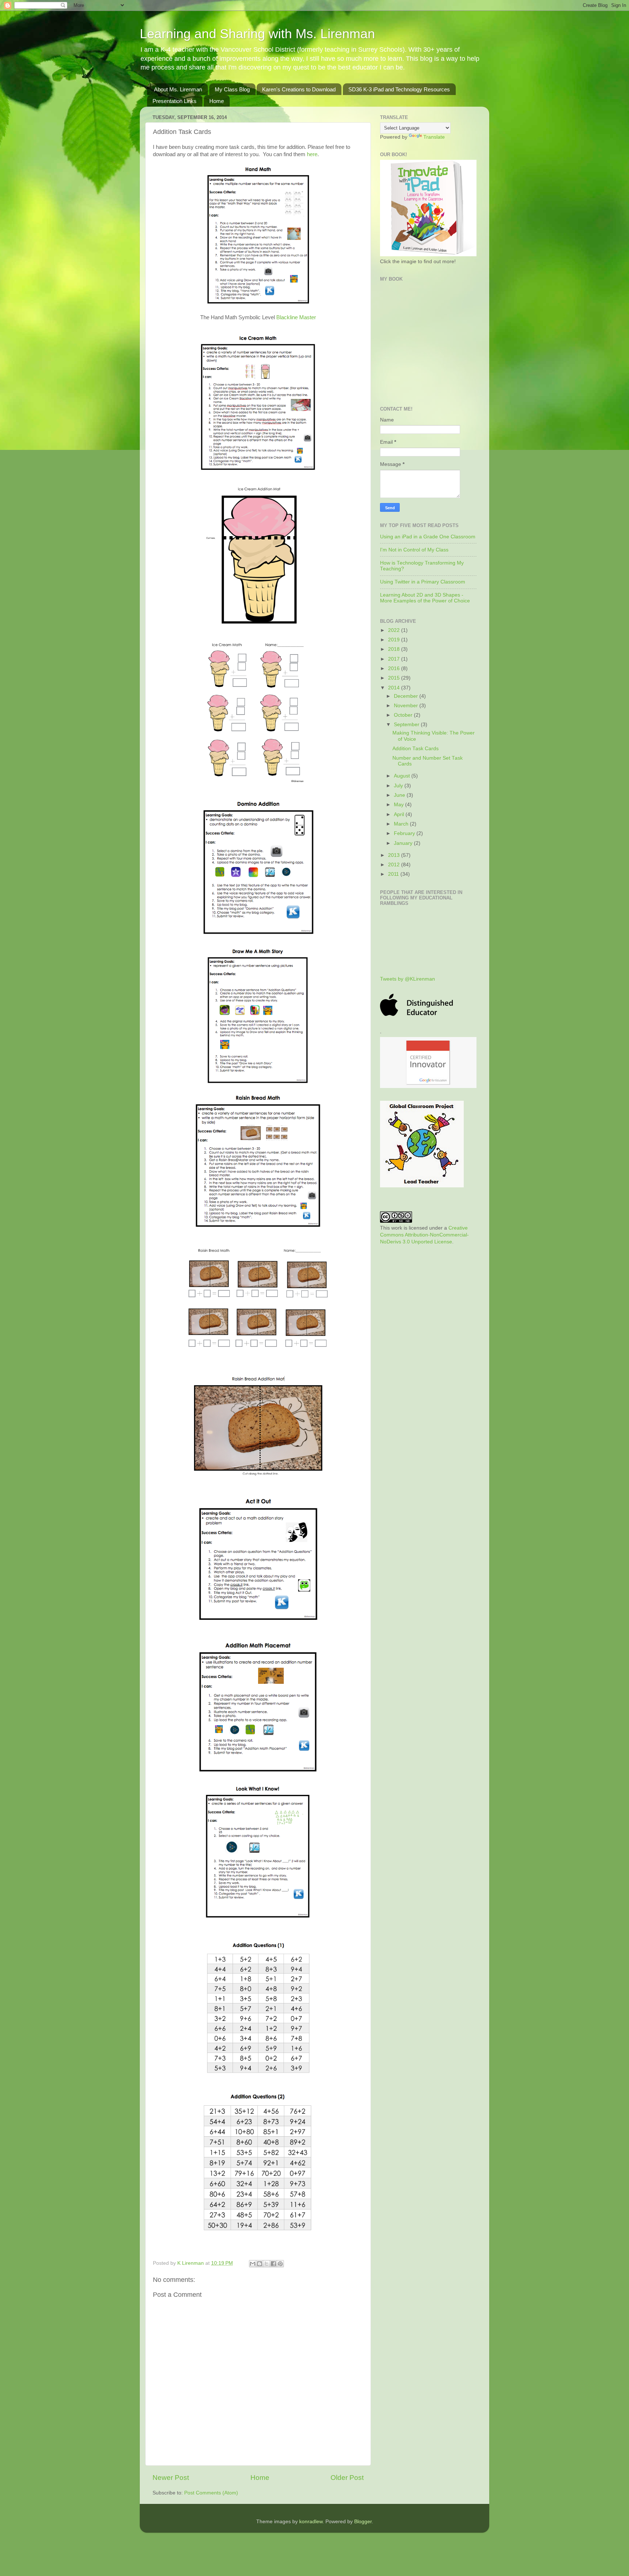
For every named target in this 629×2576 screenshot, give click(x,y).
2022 (395, 630)
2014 (395, 688)
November (407, 706)
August (403, 776)
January (404, 843)
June (400, 795)
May (399, 805)
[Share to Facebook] (273, 2264)
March (402, 824)
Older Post (347, 2478)
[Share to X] (266, 2264)
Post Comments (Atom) (211, 2493)
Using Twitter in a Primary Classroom (423, 582)
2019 (395, 640)
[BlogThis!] (260, 2264)
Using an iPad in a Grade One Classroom (428, 537)
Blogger (363, 2522)
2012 (395, 865)
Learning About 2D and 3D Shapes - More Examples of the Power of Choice (425, 598)
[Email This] (253, 2264)
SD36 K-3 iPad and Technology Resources (399, 89)
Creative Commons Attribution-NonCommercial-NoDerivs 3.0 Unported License (424, 1235)
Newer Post (171, 2478)
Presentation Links (175, 101)
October (404, 715)
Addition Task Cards (416, 749)
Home (217, 101)
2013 (395, 855)
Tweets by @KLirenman (408, 979)
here (312, 154)
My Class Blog (232, 89)
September (407, 725)
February (405, 833)
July (399, 786)
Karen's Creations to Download (299, 89)
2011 (394, 874)
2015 (395, 678)
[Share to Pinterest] (280, 2264)
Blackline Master (296, 317)
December (407, 696)
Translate (434, 137)
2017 (395, 659)
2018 (395, 649)
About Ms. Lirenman (178, 89)
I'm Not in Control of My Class (414, 550)
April (400, 814)
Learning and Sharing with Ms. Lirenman (257, 34)
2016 (395, 668)
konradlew (311, 2522)
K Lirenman (191, 2263)
